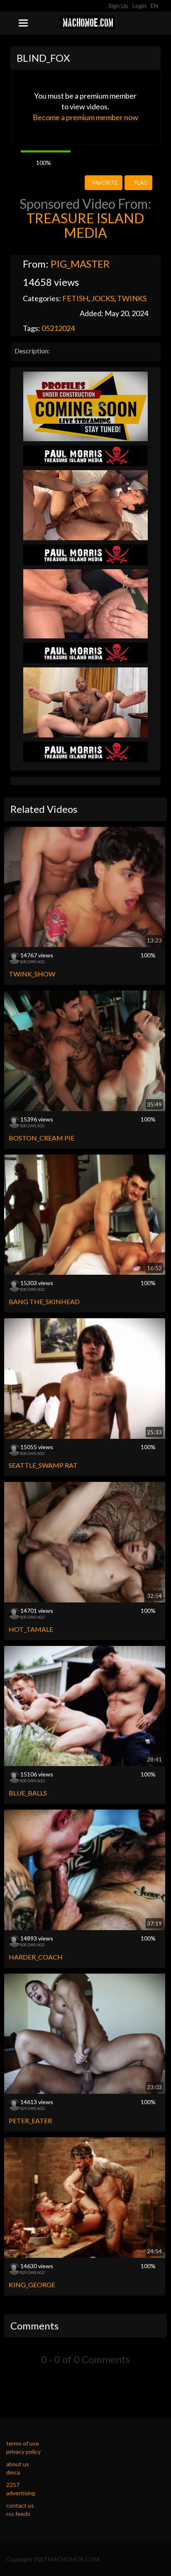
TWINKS (132, 298)
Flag (140, 183)
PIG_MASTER (80, 264)
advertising (21, 2493)
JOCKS (103, 298)
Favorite (104, 183)
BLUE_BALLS (28, 1793)
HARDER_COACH (36, 1957)
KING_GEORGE (32, 2285)
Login (139, 6)
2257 (13, 2485)
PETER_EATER (30, 2120)
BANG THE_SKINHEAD (44, 1301)
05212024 (58, 328)
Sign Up (118, 6)
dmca (13, 2472)
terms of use (23, 2443)
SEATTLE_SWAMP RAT (43, 1465)
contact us (20, 2505)
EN (155, 6)
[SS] (85, 406)
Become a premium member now (85, 117)
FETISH (75, 298)
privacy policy (23, 2452)
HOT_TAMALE (31, 1629)
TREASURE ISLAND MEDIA (85, 225)
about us (18, 2464)
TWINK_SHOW (32, 974)
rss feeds (18, 2514)
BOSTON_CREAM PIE (42, 1138)
